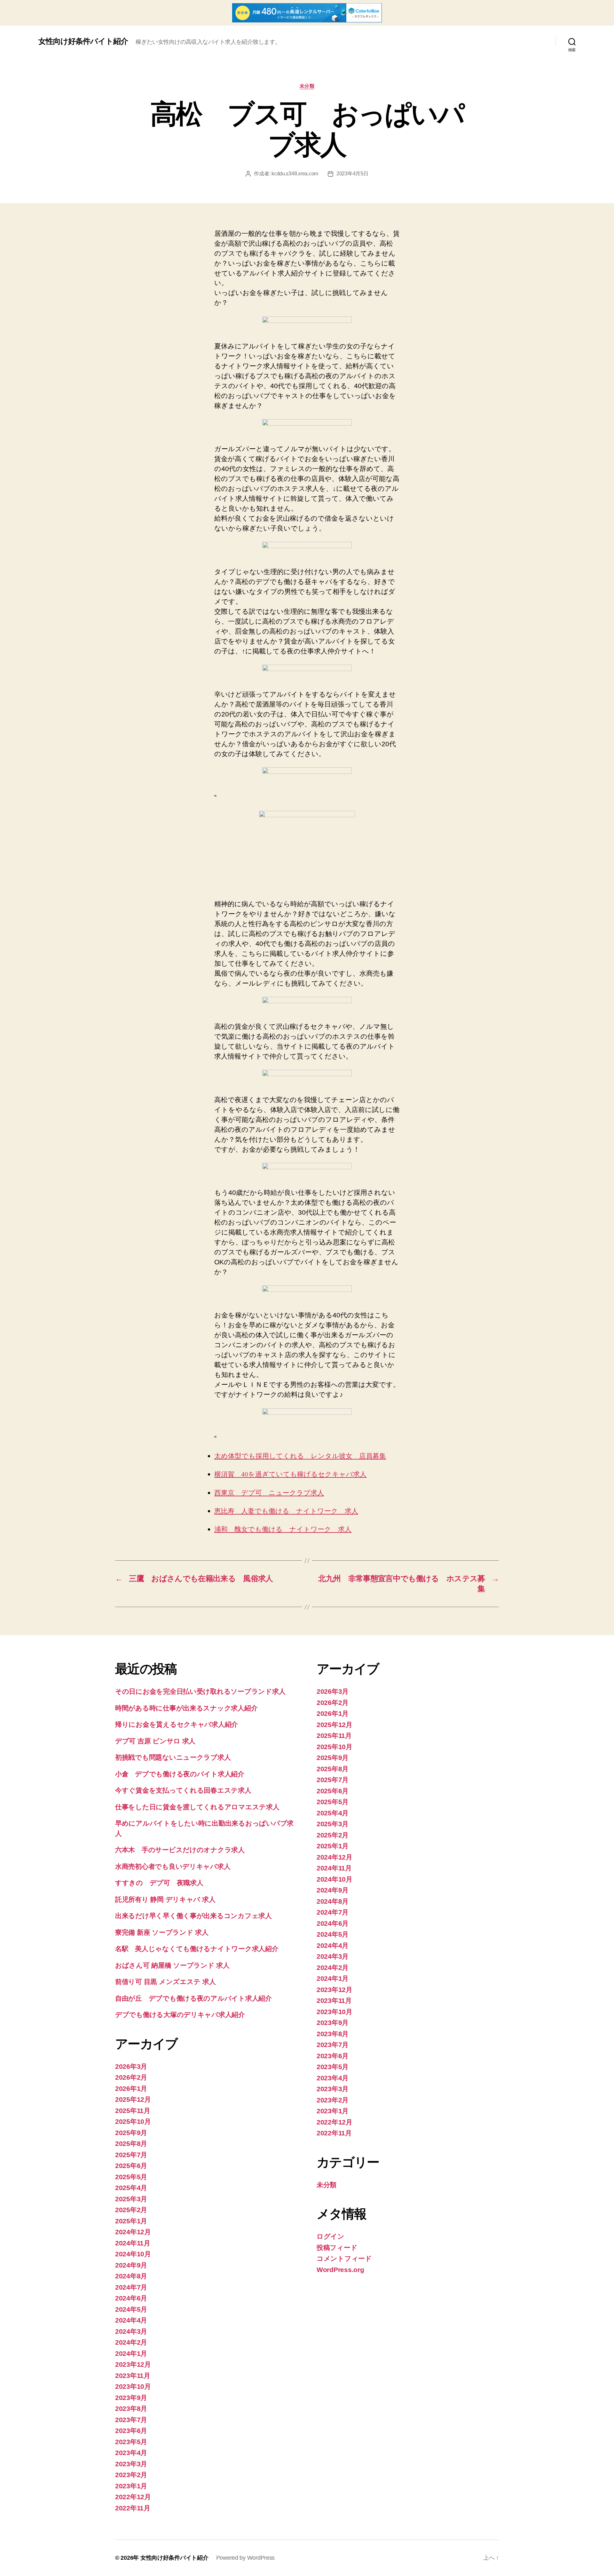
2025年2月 (131, 2210)
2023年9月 (131, 2398)
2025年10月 (133, 2121)
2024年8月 (131, 2276)
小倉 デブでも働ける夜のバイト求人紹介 (180, 1774)
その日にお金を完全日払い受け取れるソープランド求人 (200, 1691)
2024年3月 (131, 2331)
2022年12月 (133, 2497)
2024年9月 (131, 2265)
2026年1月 (131, 2088)
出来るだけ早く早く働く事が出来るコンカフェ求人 (193, 1916)
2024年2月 (131, 2342)
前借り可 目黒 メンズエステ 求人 (165, 1982)
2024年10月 (133, 2254)
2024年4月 (131, 2320)
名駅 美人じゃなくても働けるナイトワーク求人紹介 (197, 1949)
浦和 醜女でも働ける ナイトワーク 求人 (283, 1529)
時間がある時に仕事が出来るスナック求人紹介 (186, 1708)
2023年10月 (133, 2386)
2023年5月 (131, 2442)
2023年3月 (131, 2464)
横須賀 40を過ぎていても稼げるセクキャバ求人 (290, 1474)
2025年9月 (131, 2133)
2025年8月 (131, 2144)
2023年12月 (133, 2364)
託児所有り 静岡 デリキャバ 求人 (165, 1899)
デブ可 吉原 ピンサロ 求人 (155, 1741)
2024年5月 (131, 2309)
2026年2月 (131, 2077)
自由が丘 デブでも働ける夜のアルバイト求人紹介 (193, 1998)
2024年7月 (131, 2287)
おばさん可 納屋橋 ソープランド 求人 (172, 1965)
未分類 (307, 86)
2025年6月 (131, 2166)
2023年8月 (131, 2408)
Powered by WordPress (246, 2558)
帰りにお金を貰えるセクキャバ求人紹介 (177, 1724)
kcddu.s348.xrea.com (295, 174)
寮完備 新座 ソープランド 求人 (162, 1932)
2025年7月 (131, 2155)
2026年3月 (131, 2066)
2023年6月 (131, 2431)
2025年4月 (131, 2188)
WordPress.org (340, 2270)
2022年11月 (133, 2508)
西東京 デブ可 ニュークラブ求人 (269, 1493)
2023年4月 (131, 2453)
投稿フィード (337, 2248)
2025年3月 (131, 2199)
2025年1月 (131, 2221)
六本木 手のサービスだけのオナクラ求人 (180, 1850)
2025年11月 (133, 2111)
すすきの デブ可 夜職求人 (159, 1883)
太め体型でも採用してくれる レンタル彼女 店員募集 (300, 1456)
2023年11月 (133, 2376)
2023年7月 (131, 2420)
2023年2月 (131, 2475)
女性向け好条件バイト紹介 (83, 41)
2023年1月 (131, 2486)
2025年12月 (133, 2099)
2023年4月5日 (352, 174)
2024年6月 (131, 2298)
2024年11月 (133, 2243)
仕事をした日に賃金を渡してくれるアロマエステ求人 (197, 1807)
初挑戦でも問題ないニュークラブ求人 (173, 1757)
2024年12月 (133, 2232)
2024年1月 (131, 2353)
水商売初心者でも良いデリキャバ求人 (173, 1866)
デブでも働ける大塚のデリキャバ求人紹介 (180, 2015)
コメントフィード (344, 2258)
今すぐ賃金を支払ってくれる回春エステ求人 (183, 1790)
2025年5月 (131, 2177)
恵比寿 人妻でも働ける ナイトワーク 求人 (286, 1511)
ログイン (331, 2236)
